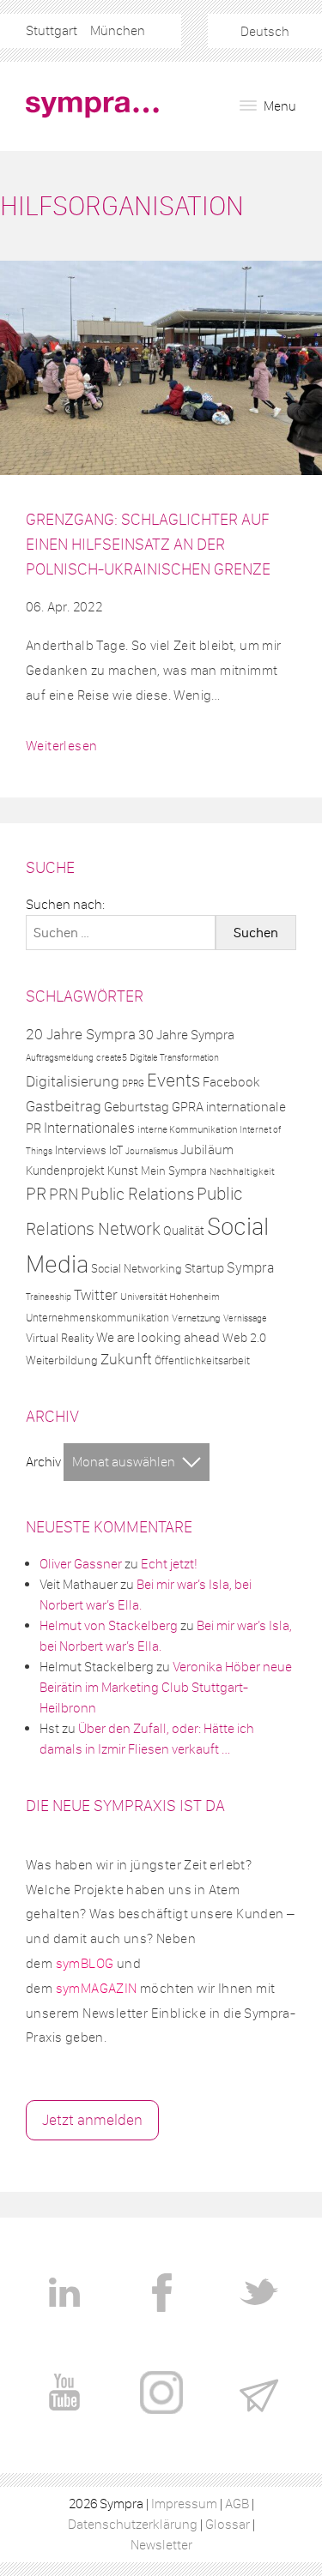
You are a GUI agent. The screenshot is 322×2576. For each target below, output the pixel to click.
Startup (204, 1268)
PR (36, 1194)
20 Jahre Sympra (81, 1034)
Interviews (81, 1150)
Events (173, 1080)
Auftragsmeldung (60, 1057)
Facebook (231, 1082)
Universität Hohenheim (170, 1297)
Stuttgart (52, 30)
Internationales (89, 1128)
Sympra (250, 1267)
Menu (279, 106)
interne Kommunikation (187, 1129)
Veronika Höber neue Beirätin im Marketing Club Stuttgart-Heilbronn (166, 1687)
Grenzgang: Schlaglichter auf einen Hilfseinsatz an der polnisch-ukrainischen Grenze (148, 544)
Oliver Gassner (81, 1564)
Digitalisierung (73, 1081)
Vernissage (245, 1318)
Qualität (184, 1231)
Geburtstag (137, 1107)
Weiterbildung (62, 1360)
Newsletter (161, 2545)
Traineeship (49, 1297)
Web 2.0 (244, 1338)
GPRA (188, 1107)
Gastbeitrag (64, 1106)
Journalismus (152, 1151)
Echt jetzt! (169, 1564)
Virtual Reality (60, 1338)
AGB (237, 2504)
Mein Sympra (174, 1171)
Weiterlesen (61, 746)
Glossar (228, 2524)
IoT (116, 1150)
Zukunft (126, 1359)
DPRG (133, 1083)
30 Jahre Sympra (186, 1035)
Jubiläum (207, 1150)
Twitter (96, 1295)
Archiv (43, 1462)
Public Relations (137, 1194)
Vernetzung (196, 1318)
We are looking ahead (158, 1337)
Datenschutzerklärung (133, 2524)
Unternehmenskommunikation (97, 1318)
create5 (112, 1058)
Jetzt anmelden (92, 2120)
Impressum (184, 2504)
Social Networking (137, 1269)
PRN (64, 1194)
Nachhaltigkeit (242, 1171)
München (118, 30)
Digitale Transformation (174, 1057)
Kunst (123, 1171)
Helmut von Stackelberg (109, 1625)
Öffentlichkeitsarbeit (202, 1360)
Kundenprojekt (65, 1171)
